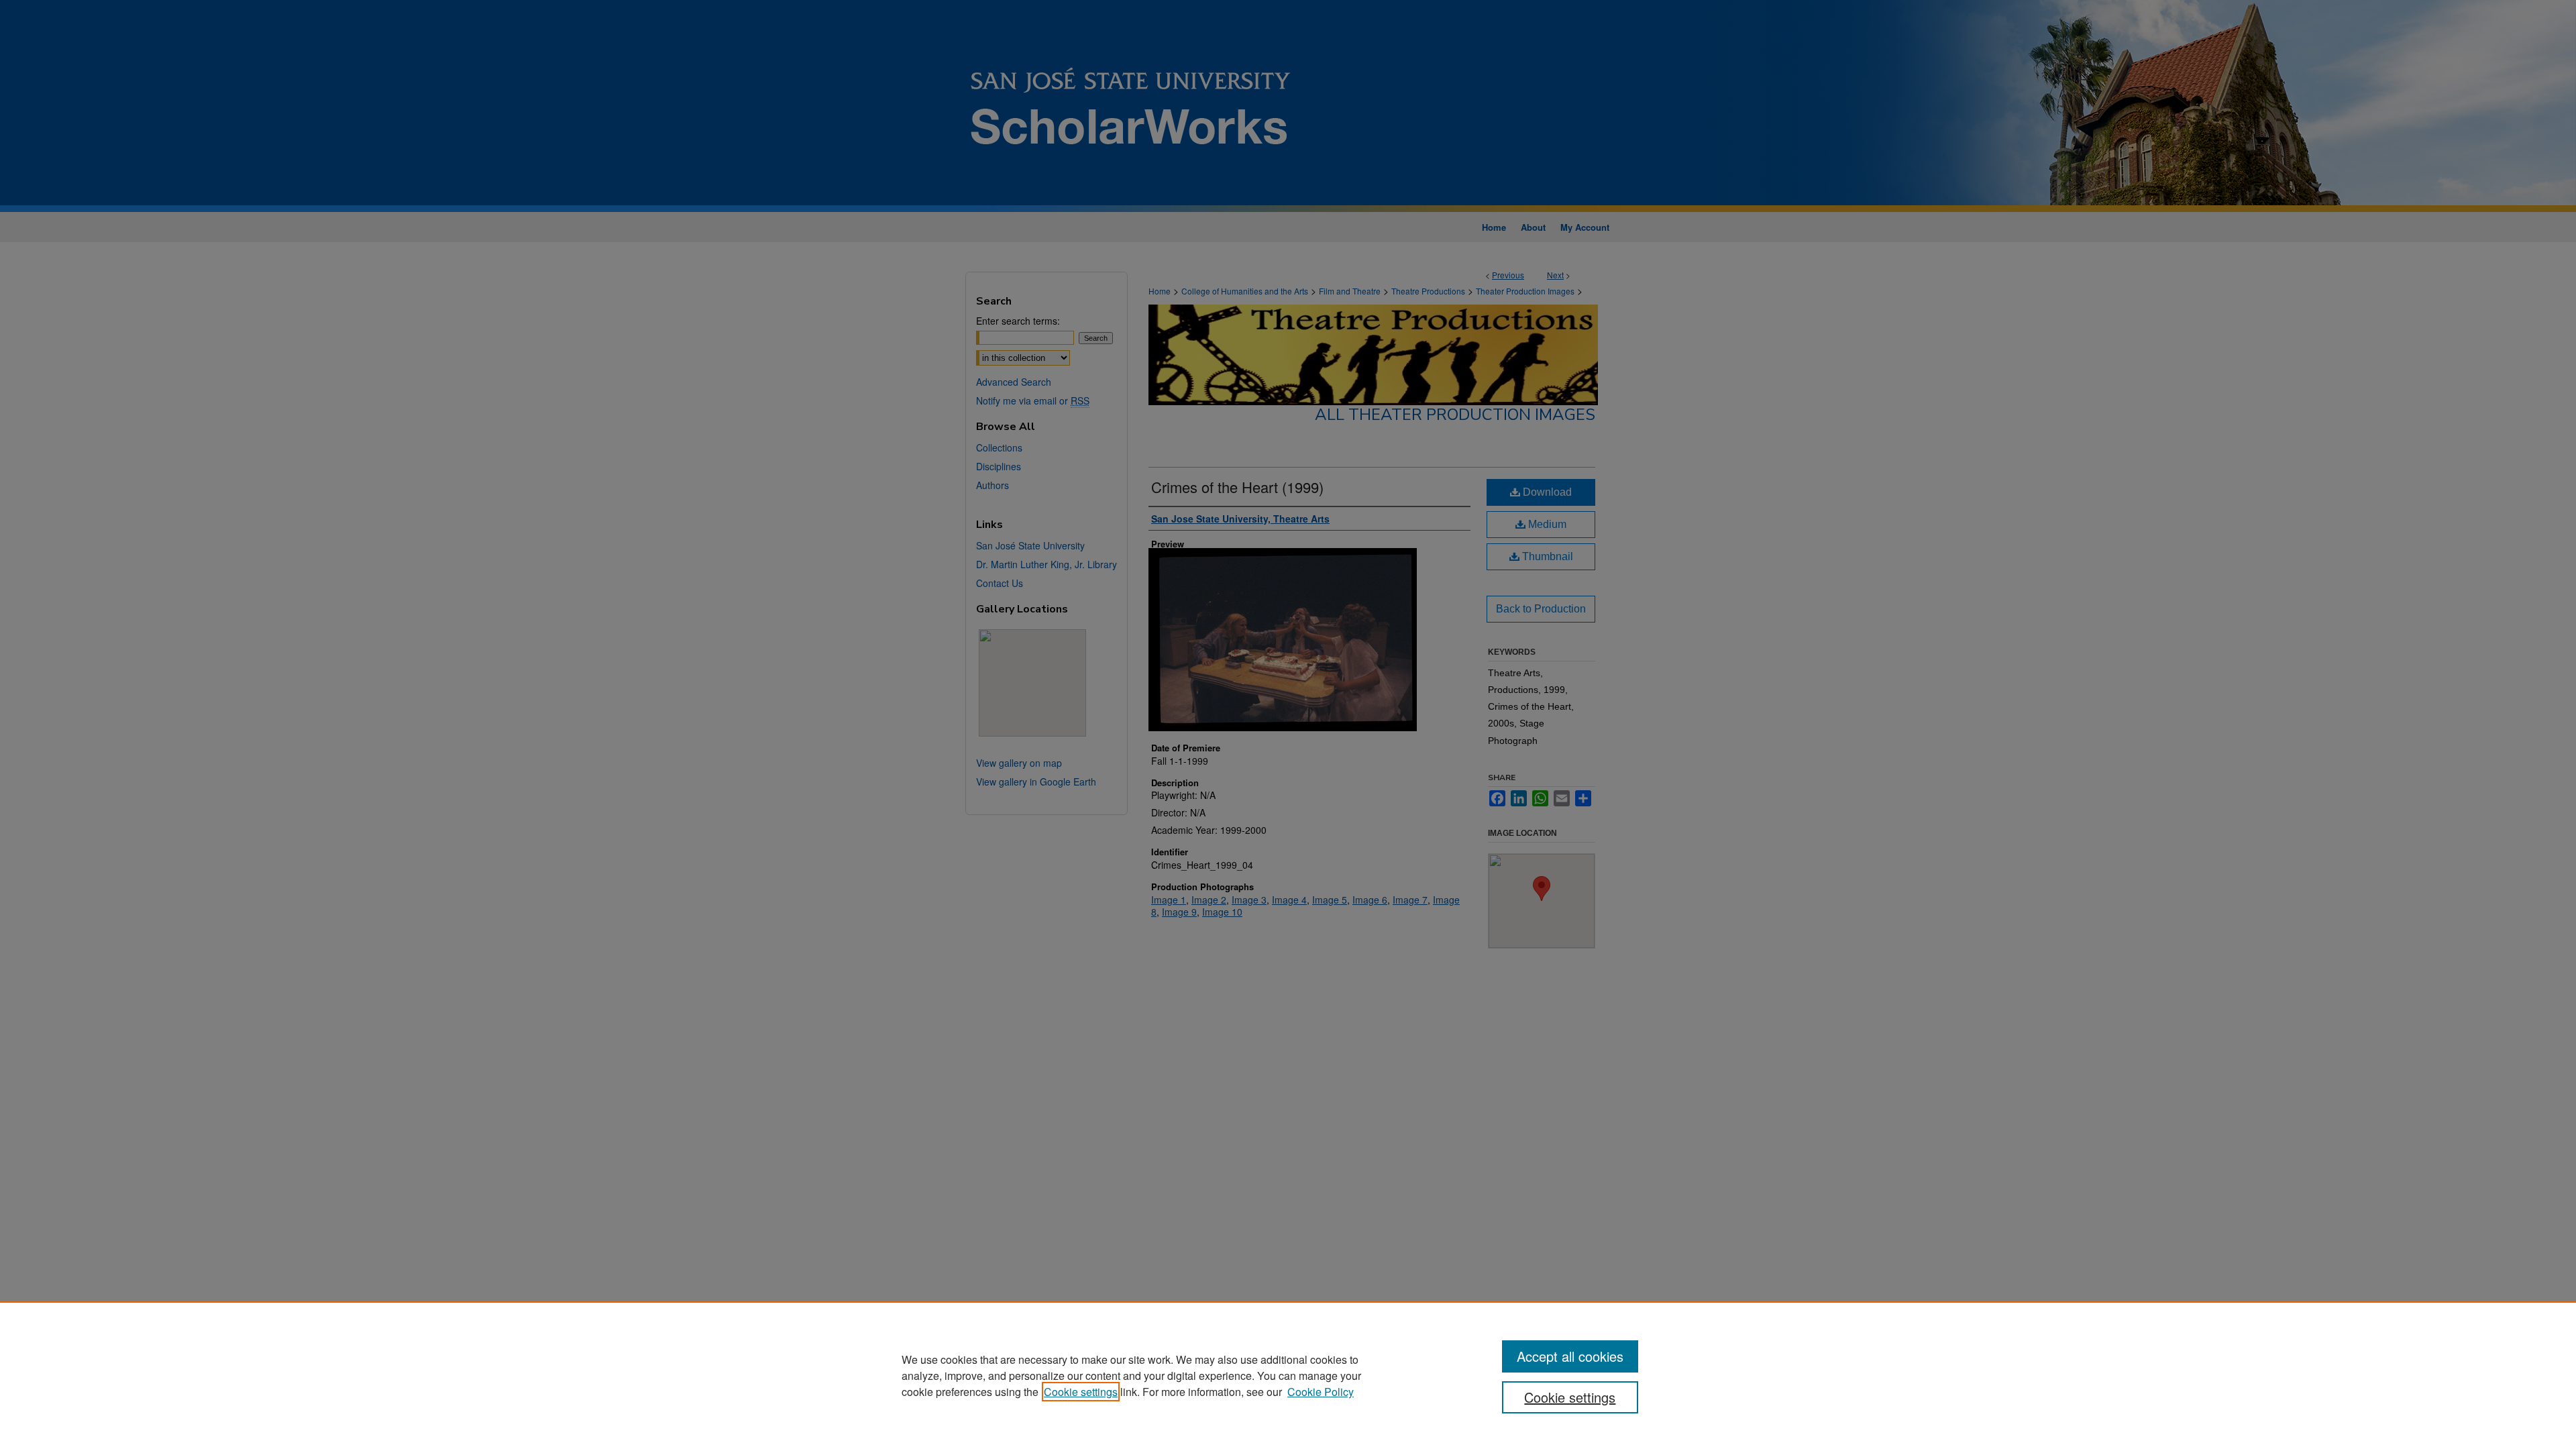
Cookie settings (1081, 1392)
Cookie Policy (1321, 1392)
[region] (1288, 1375)
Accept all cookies (1570, 1356)
